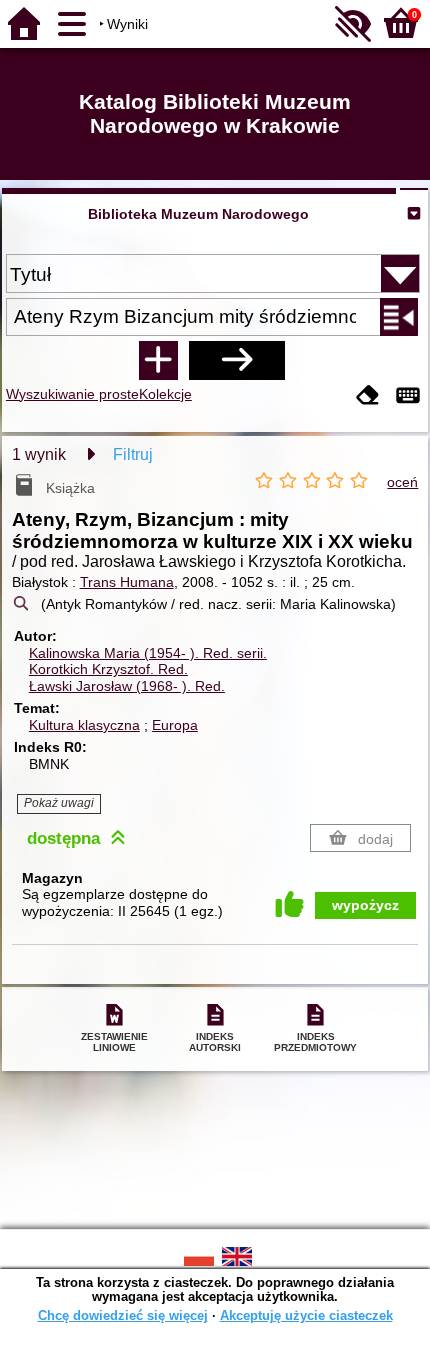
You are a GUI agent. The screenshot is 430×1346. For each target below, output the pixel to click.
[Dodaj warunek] (158, 360)
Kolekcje (165, 394)
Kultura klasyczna (84, 725)
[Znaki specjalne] (408, 396)
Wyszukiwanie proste (72, 394)
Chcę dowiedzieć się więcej (123, 1315)
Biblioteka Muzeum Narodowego (198, 214)
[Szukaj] (237, 360)
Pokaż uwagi (59, 803)
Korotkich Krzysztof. (108, 669)
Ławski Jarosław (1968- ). (127, 686)
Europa (175, 725)
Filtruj (133, 454)
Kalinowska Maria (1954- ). (148, 653)
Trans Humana (127, 582)
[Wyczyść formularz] (368, 396)
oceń (402, 482)
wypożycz (365, 905)
